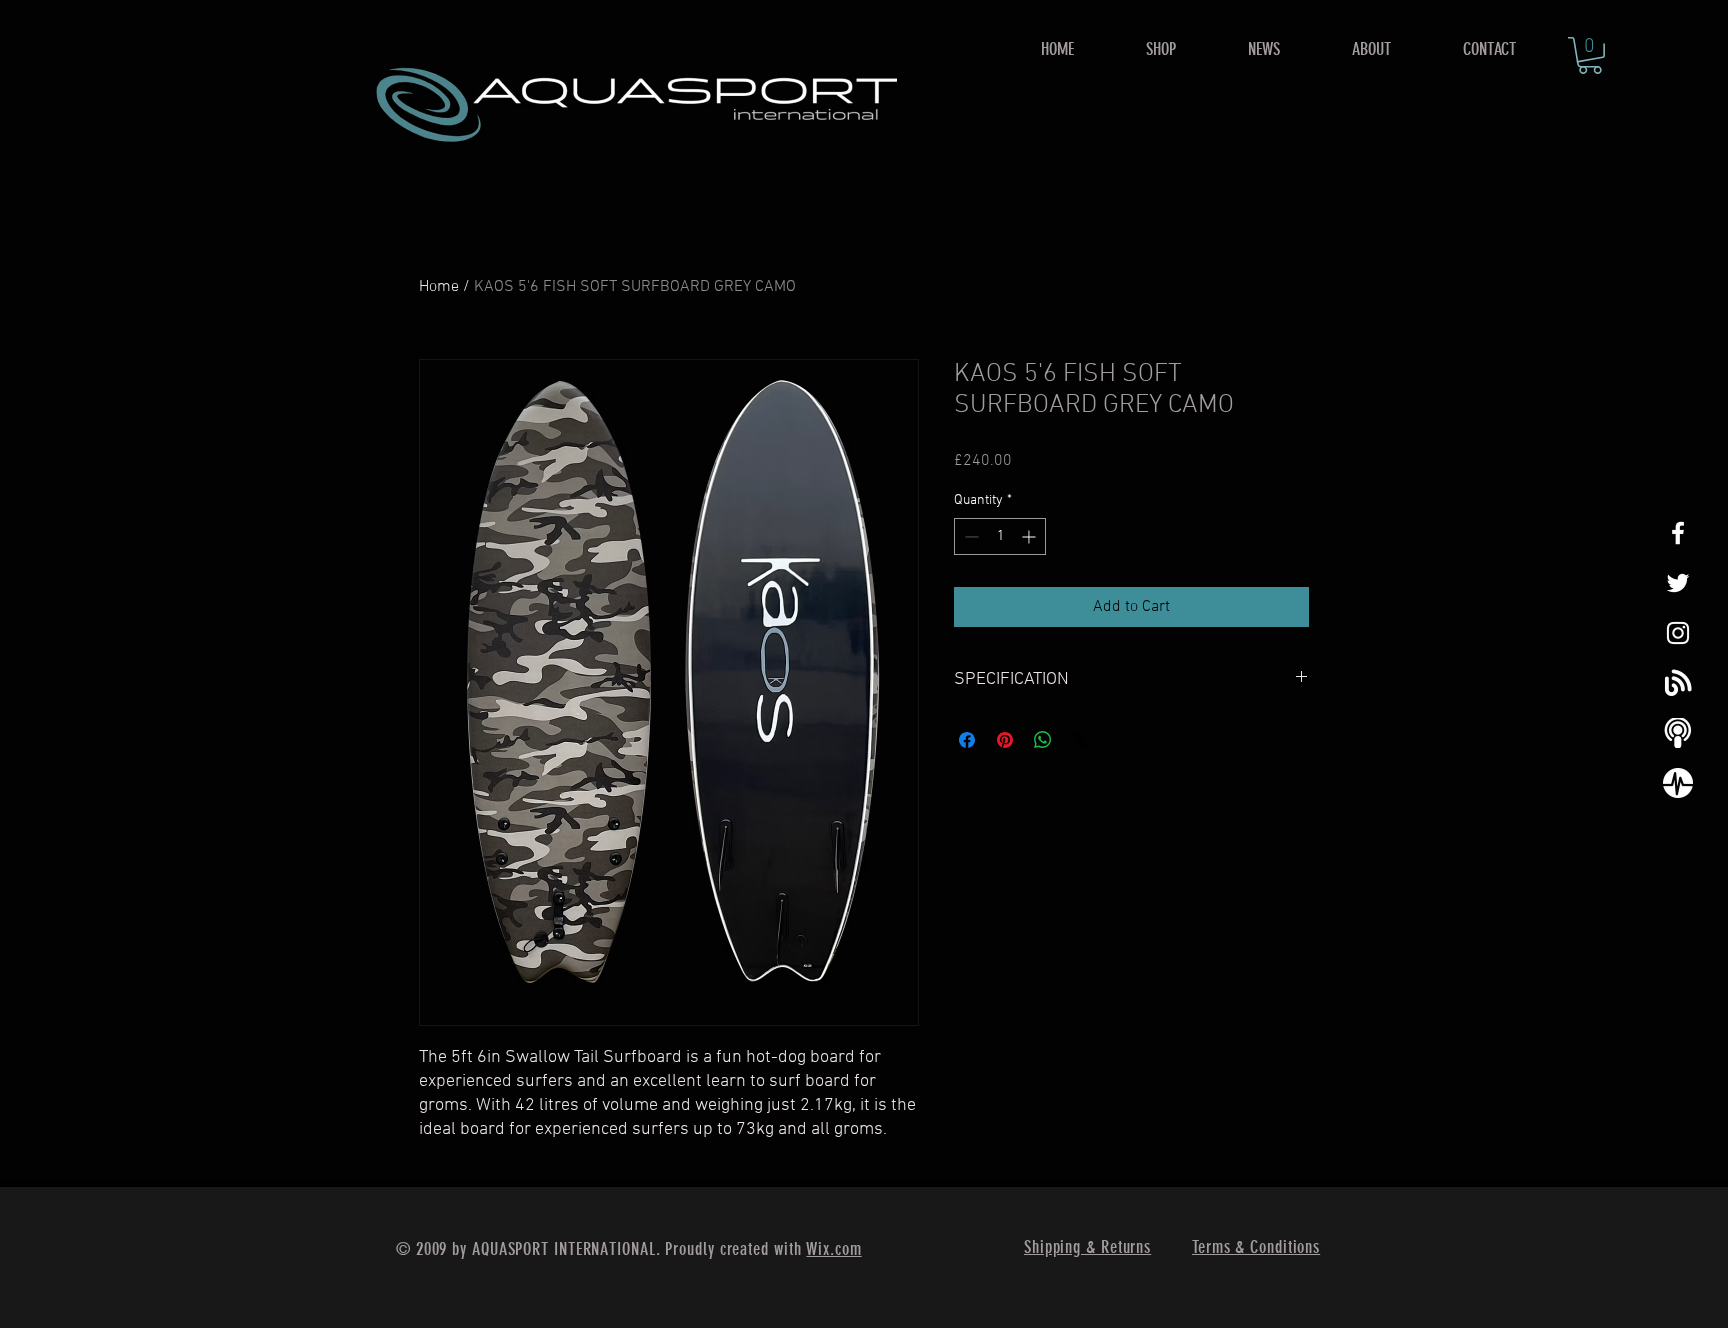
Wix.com (833, 1249)
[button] (1161, 49)
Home (439, 287)
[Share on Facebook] (967, 740)
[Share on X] (1081, 740)
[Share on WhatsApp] (1043, 740)
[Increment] (1030, 536)
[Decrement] (969, 536)
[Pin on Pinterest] (1005, 740)
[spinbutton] (1000, 536)
